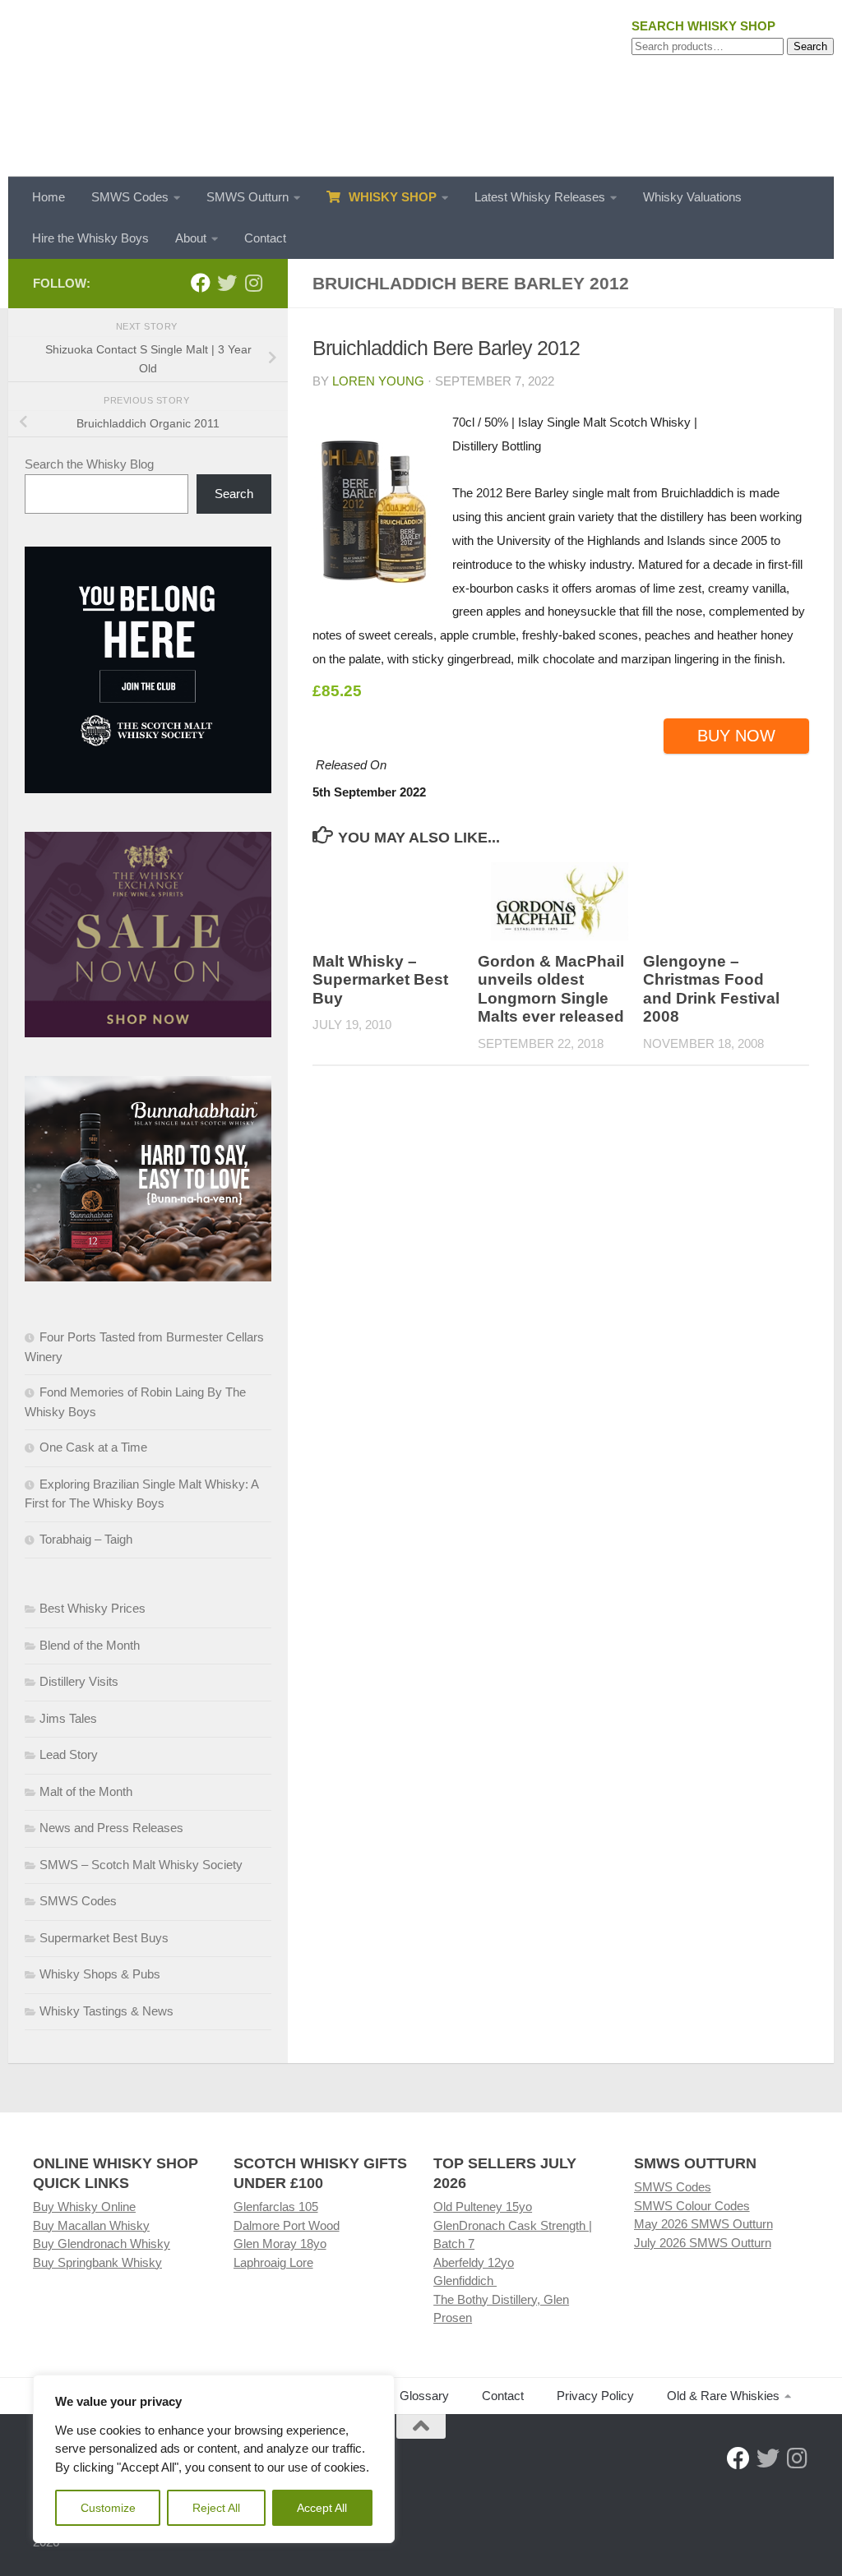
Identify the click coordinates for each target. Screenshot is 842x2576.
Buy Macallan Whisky (91, 2225)
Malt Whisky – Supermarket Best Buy (380, 980)
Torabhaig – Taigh (86, 1539)
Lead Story (69, 1754)
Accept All (322, 2508)
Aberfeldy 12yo (474, 2262)
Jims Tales (68, 1718)
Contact (265, 238)
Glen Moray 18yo (280, 2244)
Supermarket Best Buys (104, 1938)
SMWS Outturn (248, 197)
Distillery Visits (79, 1681)
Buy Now (736, 736)
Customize (108, 2508)
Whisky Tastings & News (106, 2011)
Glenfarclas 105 (276, 2207)
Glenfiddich (465, 2281)
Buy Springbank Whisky (97, 2262)
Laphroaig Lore (273, 2262)
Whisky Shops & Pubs (100, 1974)
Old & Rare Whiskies (723, 2396)
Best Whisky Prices (93, 1608)
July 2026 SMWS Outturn (703, 2243)
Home (49, 197)
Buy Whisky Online (84, 2207)
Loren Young (378, 381)
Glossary (424, 2396)
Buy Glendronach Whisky (102, 2244)
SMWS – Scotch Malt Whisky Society (141, 1865)
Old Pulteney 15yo (483, 2207)
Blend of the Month (90, 1645)
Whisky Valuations (692, 197)
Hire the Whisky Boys (90, 238)
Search (810, 46)
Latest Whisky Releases (540, 197)
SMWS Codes (130, 197)
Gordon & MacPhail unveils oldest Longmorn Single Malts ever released (551, 989)
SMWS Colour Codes (692, 2206)
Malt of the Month (86, 1791)
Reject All (216, 2508)
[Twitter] (227, 283)
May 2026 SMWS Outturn (703, 2224)
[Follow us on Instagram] (253, 283)
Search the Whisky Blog (89, 464)
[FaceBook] (201, 283)
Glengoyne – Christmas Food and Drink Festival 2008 (711, 989)
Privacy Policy (595, 2396)
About (191, 238)
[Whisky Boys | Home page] (421, 88)
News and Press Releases (111, 1828)
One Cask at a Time (93, 1447)
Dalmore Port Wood (287, 2225)
